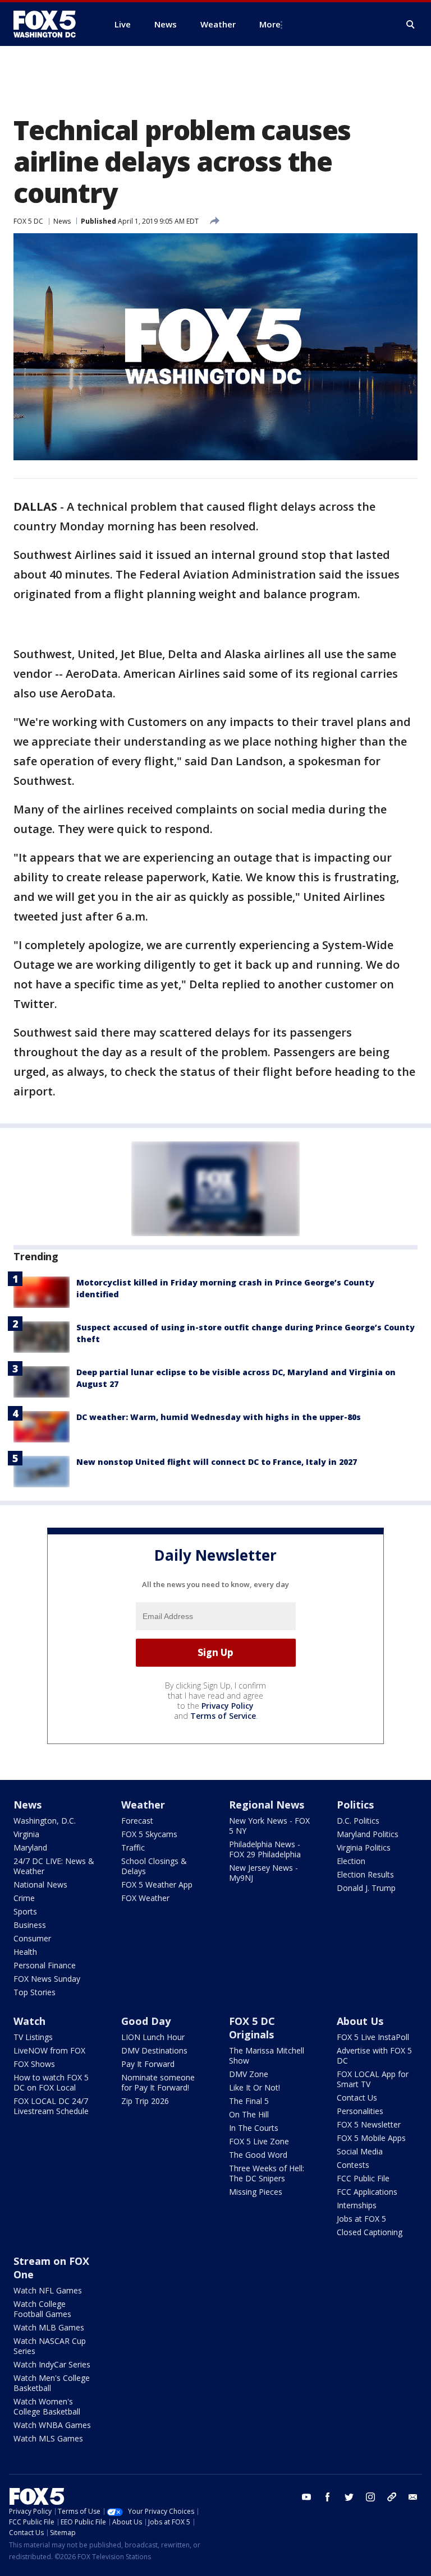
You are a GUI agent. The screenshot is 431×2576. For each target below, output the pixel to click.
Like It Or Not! (255, 2087)
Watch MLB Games (49, 2327)
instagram (370, 2497)
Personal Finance (45, 1965)
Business (30, 1925)
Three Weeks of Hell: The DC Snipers (267, 2173)
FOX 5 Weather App (157, 1884)
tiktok (392, 2497)
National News (40, 1884)
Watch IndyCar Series (52, 2364)
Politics (355, 1805)
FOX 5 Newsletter (369, 2124)
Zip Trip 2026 (145, 2101)
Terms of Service (223, 1716)
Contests (353, 2165)
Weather (143, 1805)
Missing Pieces (256, 2192)
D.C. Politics (358, 1821)
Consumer (32, 1938)
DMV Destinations (154, 2050)
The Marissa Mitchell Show (267, 2055)
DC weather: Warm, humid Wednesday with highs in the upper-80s (219, 1417)
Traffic (133, 1847)
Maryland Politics (368, 1834)
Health (25, 1952)
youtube (306, 2497)
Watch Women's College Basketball (47, 2406)
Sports (25, 1911)
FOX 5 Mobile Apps (371, 2138)
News (62, 221)
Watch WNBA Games (52, 2425)
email (413, 2497)
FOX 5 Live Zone (259, 2141)
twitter (349, 2497)
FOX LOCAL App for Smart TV (373, 2079)
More (270, 24)
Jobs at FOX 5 (361, 2219)
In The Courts (254, 2128)
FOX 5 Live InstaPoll (373, 2037)
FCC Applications (367, 2192)
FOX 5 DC (28, 221)
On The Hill (249, 2114)
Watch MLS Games (48, 2438)
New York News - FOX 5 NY (269, 1826)
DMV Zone (249, 2074)
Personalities (360, 2111)
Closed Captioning (370, 2232)
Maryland (30, 1847)
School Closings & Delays (154, 1866)
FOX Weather (145, 1898)
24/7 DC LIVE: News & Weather (54, 1866)
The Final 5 (249, 2101)
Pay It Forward (148, 2064)
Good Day (146, 2021)
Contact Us (357, 2098)
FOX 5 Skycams (149, 1834)
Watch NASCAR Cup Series (50, 2346)
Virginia (26, 1834)
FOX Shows (34, 2064)
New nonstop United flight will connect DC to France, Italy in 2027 (217, 1462)
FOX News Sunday (47, 1979)
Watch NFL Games (48, 2290)
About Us (360, 2021)
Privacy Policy (228, 1706)
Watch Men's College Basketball (52, 2383)
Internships (357, 2205)
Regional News (267, 1805)
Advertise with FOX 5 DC (374, 2055)
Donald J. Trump (366, 1888)
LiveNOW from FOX (49, 2050)
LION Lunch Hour (153, 2037)
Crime (24, 1898)
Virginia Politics (364, 1847)
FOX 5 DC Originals (252, 2028)
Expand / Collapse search (411, 25)
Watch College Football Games (42, 2309)
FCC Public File (363, 2178)
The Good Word (258, 2155)
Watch (29, 2021)
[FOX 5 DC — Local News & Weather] (51, 24)
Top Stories (35, 1992)
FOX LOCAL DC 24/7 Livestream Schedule (51, 2106)
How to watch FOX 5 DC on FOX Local (51, 2082)
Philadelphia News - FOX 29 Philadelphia (265, 1849)
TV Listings (33, 2037)
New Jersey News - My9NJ (263, 1873)
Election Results (365, 1874)
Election (351, 1861)
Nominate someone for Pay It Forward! (158, 2082)
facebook (328, 2497)
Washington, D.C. (45, 1821)
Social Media (360, 2151)
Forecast (137, 1821)
